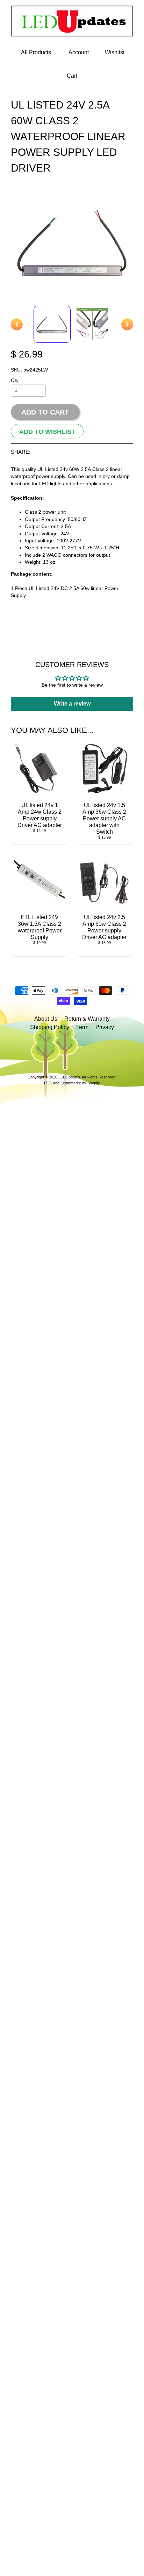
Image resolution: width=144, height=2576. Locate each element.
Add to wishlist (47, 431)
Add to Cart (45, 412)
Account (79, 52)
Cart (72, 76)
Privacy (105, 1027)
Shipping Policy (50, 1027)
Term (82, 1027)
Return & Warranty (87, 1019)
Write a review (72, 704)
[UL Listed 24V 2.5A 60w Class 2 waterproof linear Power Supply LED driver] (52, 324)
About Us (46, 1019)
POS (48, 1083)
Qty (15, 380)
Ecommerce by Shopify (80, 1083)
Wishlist (115, 52)
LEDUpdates (69, 1077)
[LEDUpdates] (72, 32)
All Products (36, 52)
